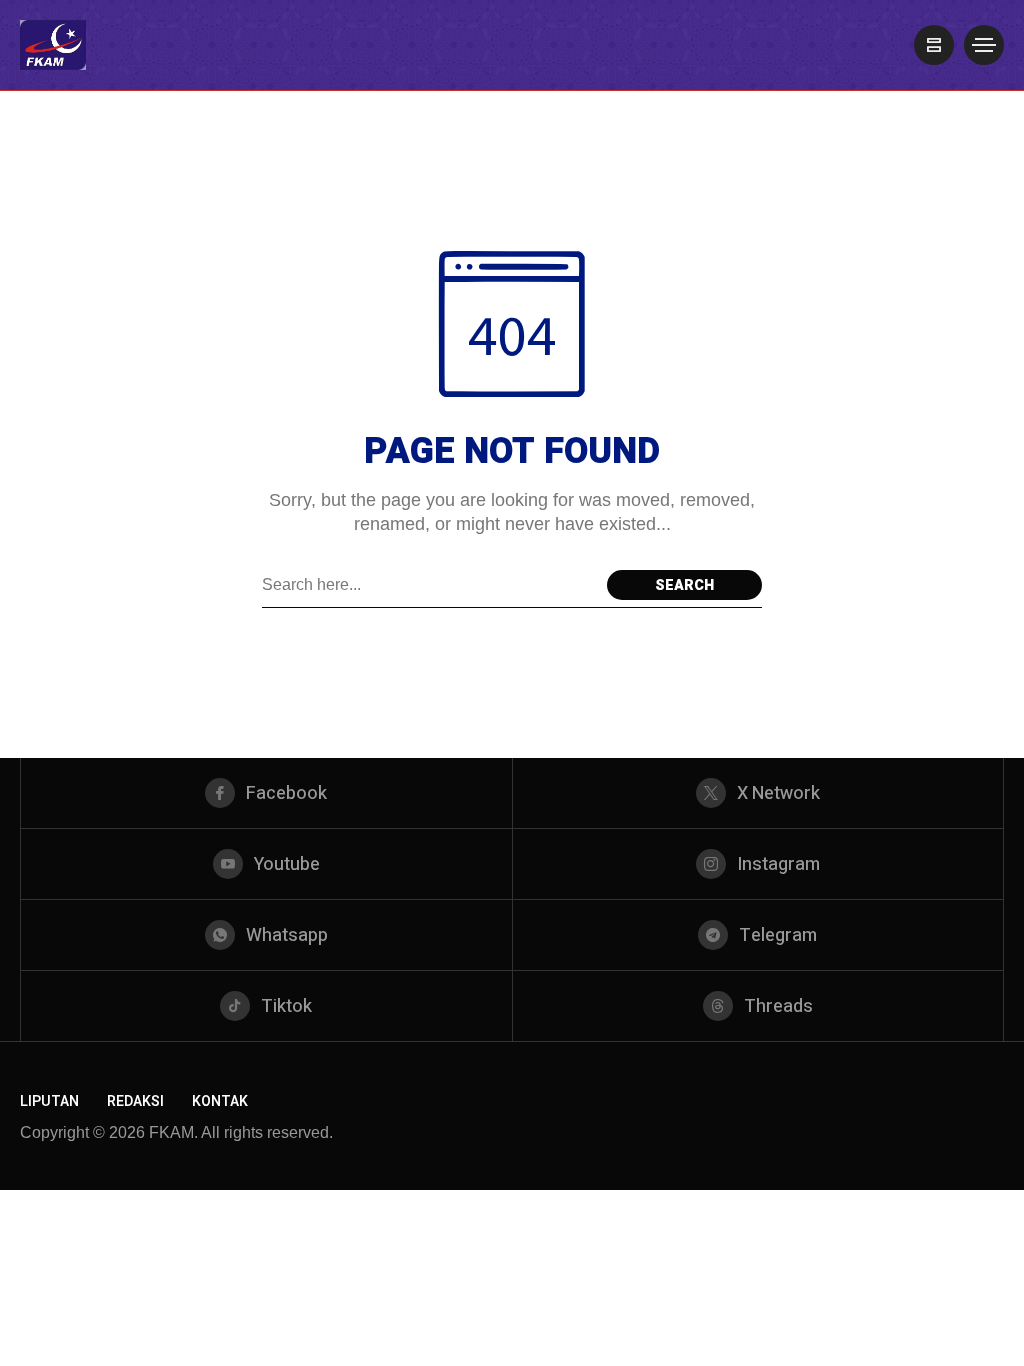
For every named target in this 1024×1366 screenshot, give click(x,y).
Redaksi (135, 1101)
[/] (934, 45)
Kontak (220, 1101)
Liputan (49, 1101)
